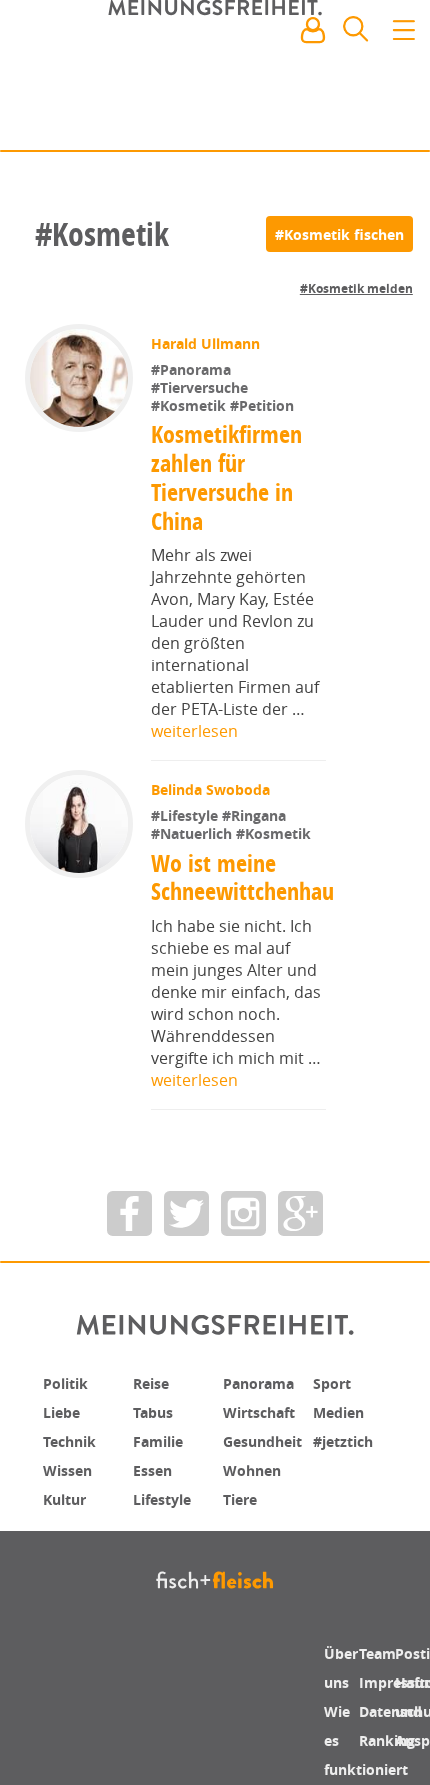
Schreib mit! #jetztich (327, 120)
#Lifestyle (188, 815)
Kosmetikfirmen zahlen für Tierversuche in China (227, 477)
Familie (162, 1450)
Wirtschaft (265, 1422)
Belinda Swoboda (212, 789)
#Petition (264, 405)
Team (380, 1664)
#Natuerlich (195, 833)
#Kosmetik (192, 405)
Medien (342, 1422)
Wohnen (256, 1478)
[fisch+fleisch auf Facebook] (129, 1224)
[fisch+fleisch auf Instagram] (243, 1224)
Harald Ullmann (207, 343)
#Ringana (256, 815)
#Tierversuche (201, 387)
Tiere (242, 1506)
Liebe (64, 1422)
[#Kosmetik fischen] (339, 234)
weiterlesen (194, 731)
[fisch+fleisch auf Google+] (300, 1224)
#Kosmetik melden (356, 288)
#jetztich (348, 1450)
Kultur (69, 1506)
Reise (154, 1394)
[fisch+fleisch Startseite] (215, 79)
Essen (155, 1478)
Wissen (71, 1478)
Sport (334, 1394)
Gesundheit (269, 1450)
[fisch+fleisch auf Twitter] (186, 1224)
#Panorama (193, 369)
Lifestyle (166, 1506)
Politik (69, 1394)
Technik (74, 1450)
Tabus (156, 1422)
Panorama (265, 1394)
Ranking (392, 1748)
